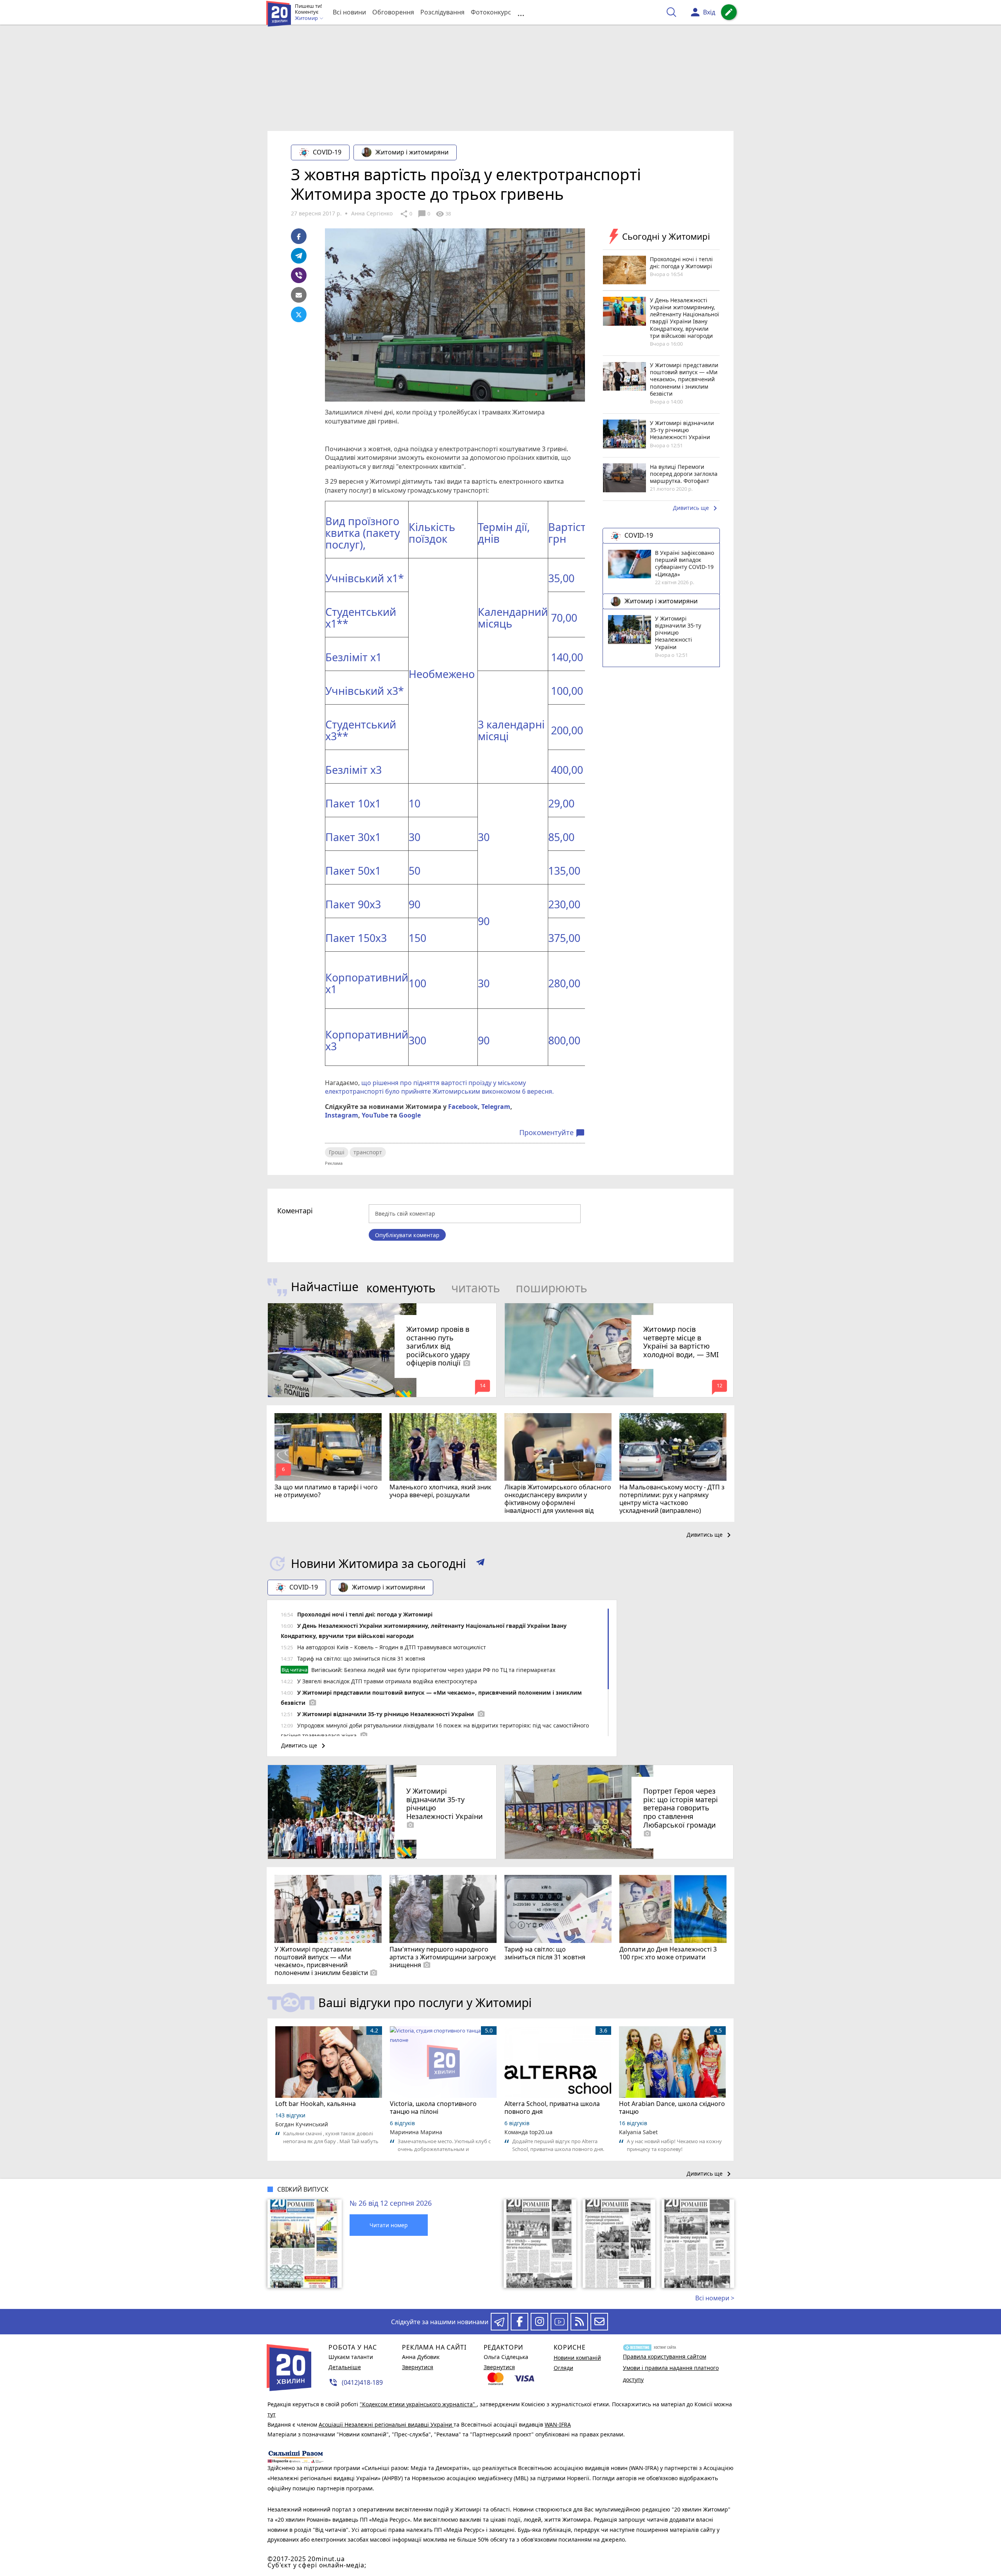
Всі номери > (715, 2298)
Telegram (496, 1107)
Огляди (563, 2368)
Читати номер (389, 2225)
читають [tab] (476, 1288)
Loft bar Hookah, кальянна (316, 2104)
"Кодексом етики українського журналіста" (418, 2404)
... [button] (521, 12)
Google (410, 1115)
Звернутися (418, 2367)
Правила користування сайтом (665, 2356)
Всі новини (349, 12)
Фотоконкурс (491, 12)
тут (272, 2414)
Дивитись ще (696, 509)
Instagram (342, 1115)
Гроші (337, 1152)
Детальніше (345, 2367)
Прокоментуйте (552, 1133)
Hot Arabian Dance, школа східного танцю (672, 2108)
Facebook (463, 1107)
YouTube (375, 1115)
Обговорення (393, 12)
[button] (480, 1564)
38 (443, 214)
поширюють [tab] (552, 1288)
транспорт (368, 1152)
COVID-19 (327, 152)
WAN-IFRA (558, 2424)
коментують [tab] (401, 1288)
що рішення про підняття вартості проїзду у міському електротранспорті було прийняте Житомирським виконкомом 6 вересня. (440, 1087)
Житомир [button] (307, 18)
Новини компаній (577, 2358)
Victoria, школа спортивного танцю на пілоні (433, 2108)
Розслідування (442, 12)
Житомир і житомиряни (412, 152)
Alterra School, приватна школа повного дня (552, 2108)
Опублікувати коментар (407, 1235)
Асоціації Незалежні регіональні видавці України (386, 2424)
